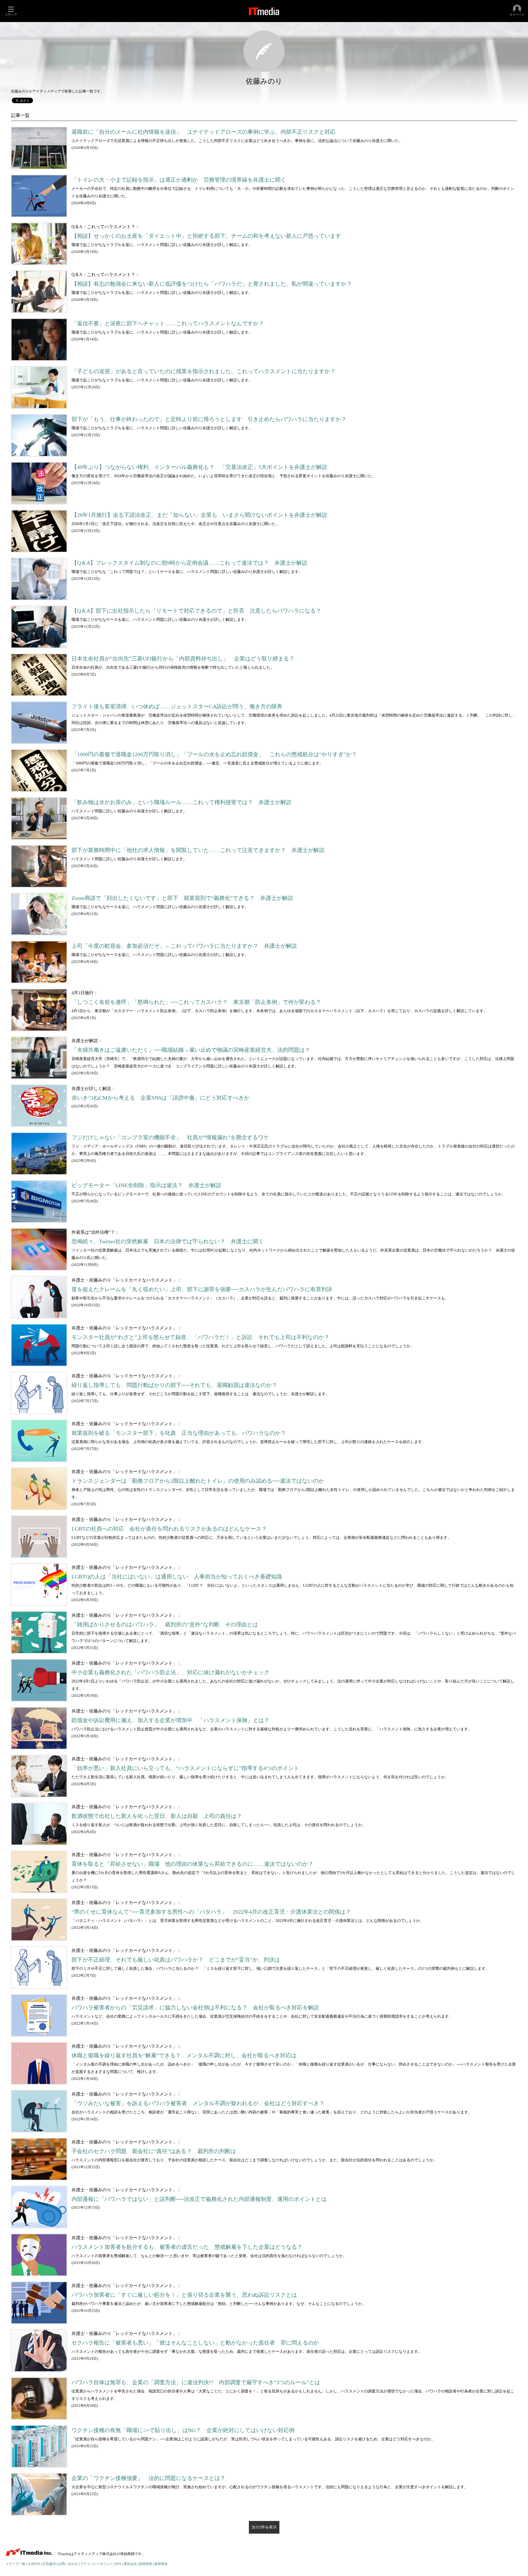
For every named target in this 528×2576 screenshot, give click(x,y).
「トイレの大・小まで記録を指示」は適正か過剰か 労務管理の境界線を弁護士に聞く (179, 180)
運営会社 (130, 2564)
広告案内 (49, 2564)
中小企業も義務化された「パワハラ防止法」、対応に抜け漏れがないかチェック (170, 1672)
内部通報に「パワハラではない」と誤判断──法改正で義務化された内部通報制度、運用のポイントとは (199, 2199)
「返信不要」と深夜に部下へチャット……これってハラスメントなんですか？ (168, 323)
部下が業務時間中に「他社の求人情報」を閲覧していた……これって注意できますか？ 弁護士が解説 (198, 850)
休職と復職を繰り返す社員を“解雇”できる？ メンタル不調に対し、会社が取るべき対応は (184, 2055)
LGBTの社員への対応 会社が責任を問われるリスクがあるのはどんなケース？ (169, 1529)
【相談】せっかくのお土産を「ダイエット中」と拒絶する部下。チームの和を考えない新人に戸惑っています (206, 236)
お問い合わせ (68, 2564)
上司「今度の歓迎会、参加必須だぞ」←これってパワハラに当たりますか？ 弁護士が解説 (184, 946)
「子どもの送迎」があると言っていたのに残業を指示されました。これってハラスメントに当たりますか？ (204, 371)
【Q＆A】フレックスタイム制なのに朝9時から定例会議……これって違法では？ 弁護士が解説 (189, 563)
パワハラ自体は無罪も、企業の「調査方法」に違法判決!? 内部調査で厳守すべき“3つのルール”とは (196, 2382)
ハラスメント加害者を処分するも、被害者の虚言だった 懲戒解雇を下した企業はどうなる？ (187, 2247)
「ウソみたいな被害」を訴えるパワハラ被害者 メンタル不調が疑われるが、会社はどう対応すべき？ (198, 2103)
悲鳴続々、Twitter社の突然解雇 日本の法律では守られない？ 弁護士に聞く (168, 1241)
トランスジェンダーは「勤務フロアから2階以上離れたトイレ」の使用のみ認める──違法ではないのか (198, 1481)
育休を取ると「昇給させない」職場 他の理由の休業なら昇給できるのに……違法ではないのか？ (193, 1864)
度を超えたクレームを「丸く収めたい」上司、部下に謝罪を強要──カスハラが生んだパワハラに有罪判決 (202, 1289)
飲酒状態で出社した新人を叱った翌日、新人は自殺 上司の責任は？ (157, 1816)
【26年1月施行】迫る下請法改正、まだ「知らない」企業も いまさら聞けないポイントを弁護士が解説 (199, 515)
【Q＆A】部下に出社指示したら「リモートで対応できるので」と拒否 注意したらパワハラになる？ (196, 611)
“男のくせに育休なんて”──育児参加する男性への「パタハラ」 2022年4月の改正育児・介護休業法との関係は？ (211, 1912)
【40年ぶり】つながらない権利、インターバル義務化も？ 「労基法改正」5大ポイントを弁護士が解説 (199, 467)
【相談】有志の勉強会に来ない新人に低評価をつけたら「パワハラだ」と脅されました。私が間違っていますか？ (212, 284)
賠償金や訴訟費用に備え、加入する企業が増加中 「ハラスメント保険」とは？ (170, 1720)
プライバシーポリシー (97, 2564)
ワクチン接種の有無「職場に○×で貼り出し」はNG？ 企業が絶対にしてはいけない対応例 (183, 2430)
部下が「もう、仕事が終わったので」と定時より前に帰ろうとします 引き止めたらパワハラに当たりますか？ (209, 419)
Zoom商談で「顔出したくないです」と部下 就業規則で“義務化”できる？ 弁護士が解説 (182, 898)
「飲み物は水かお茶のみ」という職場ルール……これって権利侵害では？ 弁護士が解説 (182, 802)
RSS (118, 2564)
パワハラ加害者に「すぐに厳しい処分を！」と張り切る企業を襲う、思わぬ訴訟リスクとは (184, 2295)
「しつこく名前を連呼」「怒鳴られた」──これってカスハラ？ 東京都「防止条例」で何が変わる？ (196, 1002)
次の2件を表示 (264, 2527)
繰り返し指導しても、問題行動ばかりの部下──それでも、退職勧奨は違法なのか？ (174, 1385)
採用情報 (145, 2564)
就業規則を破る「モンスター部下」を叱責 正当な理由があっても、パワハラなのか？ (179, 1433)
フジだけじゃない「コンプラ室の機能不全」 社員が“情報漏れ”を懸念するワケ (170, 1137)
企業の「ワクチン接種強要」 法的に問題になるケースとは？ (148, 2478)
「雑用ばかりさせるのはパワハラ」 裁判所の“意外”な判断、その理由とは (165, 1625)
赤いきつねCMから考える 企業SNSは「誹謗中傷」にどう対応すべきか (160, 1098)
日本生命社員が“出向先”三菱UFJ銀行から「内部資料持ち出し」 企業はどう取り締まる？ (183, 659)
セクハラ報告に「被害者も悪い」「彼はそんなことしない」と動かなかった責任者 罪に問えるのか (195, 2343)
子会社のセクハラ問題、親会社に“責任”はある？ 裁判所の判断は (154, 2151)
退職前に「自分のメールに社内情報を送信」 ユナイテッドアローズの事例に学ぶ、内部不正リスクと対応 (204, 132)
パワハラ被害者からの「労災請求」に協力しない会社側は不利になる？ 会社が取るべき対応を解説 (195, 2008)
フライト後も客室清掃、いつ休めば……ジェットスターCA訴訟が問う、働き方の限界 (177, 707)
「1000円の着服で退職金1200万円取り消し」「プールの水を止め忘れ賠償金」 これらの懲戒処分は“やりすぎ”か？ (214, 754)
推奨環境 (161, 2564)
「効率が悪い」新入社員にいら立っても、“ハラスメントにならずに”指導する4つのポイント (185, 1768)
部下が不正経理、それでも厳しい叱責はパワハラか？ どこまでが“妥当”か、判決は (176, 1960)
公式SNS (34, 2564)
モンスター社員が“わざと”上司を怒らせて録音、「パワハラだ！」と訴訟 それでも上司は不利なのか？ (200, 1337)
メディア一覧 (15, 2564)
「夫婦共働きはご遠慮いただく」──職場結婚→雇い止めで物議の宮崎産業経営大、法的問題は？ (191, 1050)
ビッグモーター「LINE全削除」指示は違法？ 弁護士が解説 (146, 1185)
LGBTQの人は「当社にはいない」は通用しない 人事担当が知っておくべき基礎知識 (177, 1577)
